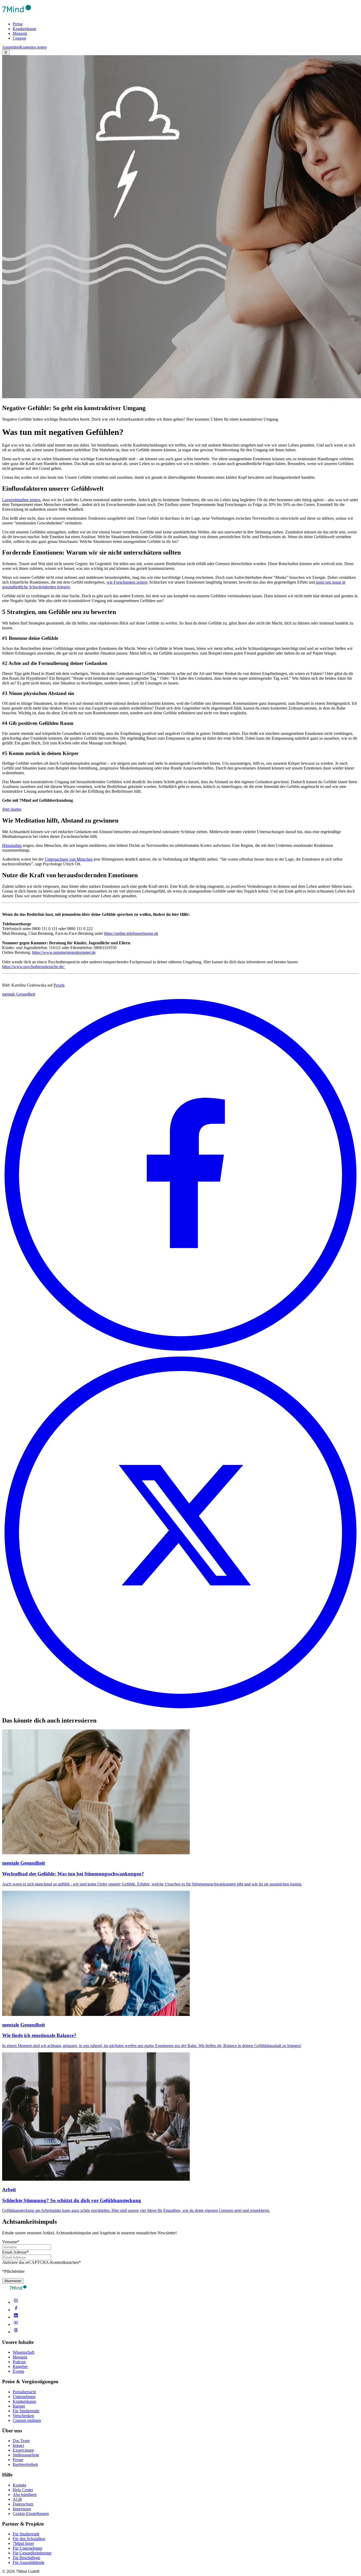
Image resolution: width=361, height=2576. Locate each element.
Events (18, 2371)
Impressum (22, 2509)
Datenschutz (23, 2504)
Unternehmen (24, 2397)
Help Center (23, 2490)
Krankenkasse (24, 29)
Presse (18, 2460)
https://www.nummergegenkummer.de (64, 952)
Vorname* (11, 2242)
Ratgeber (20, 2366)
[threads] (16, 2332)
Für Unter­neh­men (27, 2548)
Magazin (20, 33)
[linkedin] (16, 2317)
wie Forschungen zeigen (127, 582)
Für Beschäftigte (26, 2558)
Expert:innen (23, 2450)
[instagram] (16, 2302)
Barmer (19, 2406)
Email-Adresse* (15, 2252)
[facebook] (16, 2310)
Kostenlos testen (33, 47)
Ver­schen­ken (23, 2416)
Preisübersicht (24, 2392)
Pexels (59, 985)
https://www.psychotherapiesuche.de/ (33, 967)
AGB (17, 2499)
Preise (18, 24)
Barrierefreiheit (25, 2464)
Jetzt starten (12, 809)
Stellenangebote (26, 2455)
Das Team (21, 2441)
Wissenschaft (24, 2352)
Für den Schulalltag (29, 2539)
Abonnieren (13, 2281)
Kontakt (19, 2485)
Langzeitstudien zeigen (21, 500)
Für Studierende (26, 2411)
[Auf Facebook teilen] (181, 1352)
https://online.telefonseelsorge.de (131, 933)
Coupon (19, 38)
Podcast (19, 2362)
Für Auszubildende (29, 2562)
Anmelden (11, 47)
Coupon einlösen (27, 2420)
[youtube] (16, 2324)
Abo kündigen (25, 2495)
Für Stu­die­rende (26, 2534)
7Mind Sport (23, 2543)
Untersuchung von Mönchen (69, 859)
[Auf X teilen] (181, 1709)
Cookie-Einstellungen (31, 2514)
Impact (18, 2445)
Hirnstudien (12, 845)
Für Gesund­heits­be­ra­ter (32, 2553)
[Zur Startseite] (17, 15)
